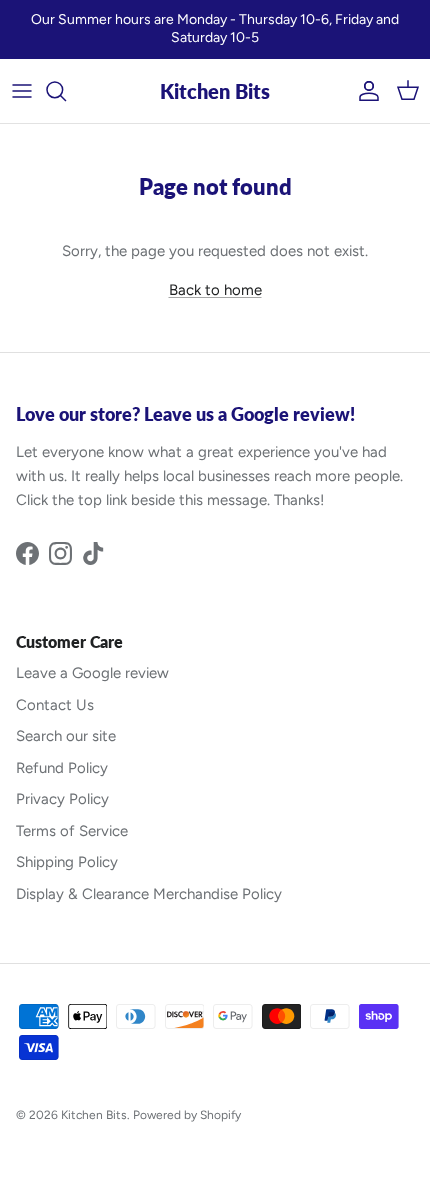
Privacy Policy (62, 799)
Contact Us (55, 705)
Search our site (66, 736)
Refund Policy (62, 768)
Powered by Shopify (187, 1115)
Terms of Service (72, 831)
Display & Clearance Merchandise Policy (149, 894)
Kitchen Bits (94, 1115)
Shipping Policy (67, 862)
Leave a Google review (92, 673)
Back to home (215, 290)
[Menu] (22, 91)
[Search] (66, 91)
